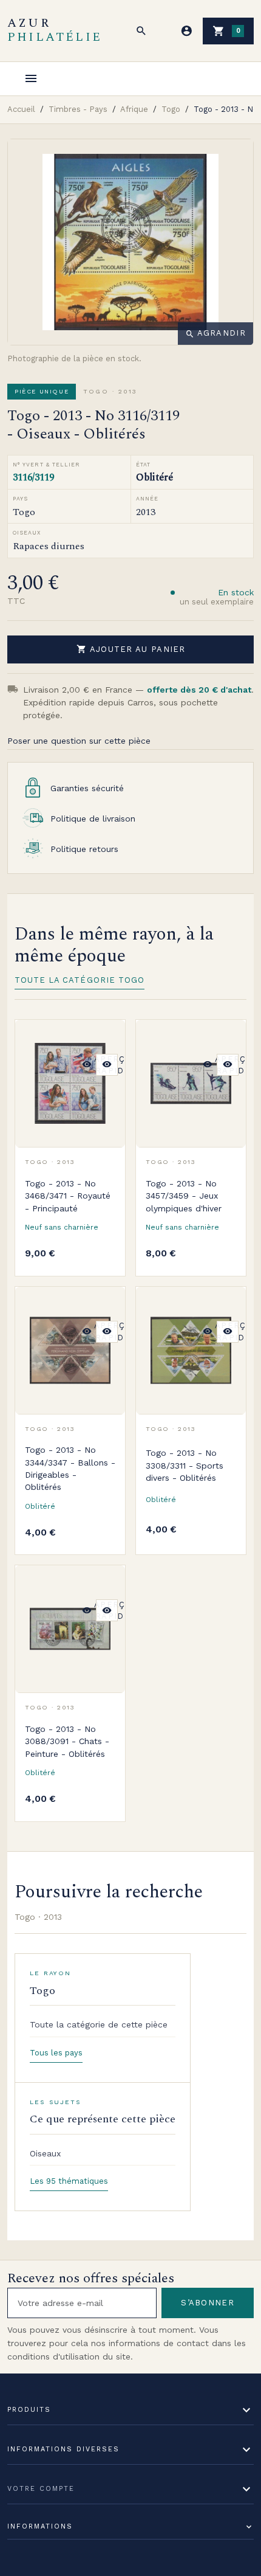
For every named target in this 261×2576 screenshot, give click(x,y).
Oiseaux (45, 2153)
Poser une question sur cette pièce (79, 741)
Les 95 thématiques (69, 2181)
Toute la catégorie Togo (80, 980)
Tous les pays (56, 2053)
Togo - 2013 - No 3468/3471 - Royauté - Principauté (68, 1196)
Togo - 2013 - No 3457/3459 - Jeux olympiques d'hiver (184, 1196)
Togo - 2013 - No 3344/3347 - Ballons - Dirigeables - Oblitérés (70, 1468)
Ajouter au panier (131, 649)
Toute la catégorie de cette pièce (99, 2024)
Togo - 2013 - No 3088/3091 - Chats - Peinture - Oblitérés (67, 1741)
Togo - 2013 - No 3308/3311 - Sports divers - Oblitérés (185, 1465)
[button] (141, 31)
